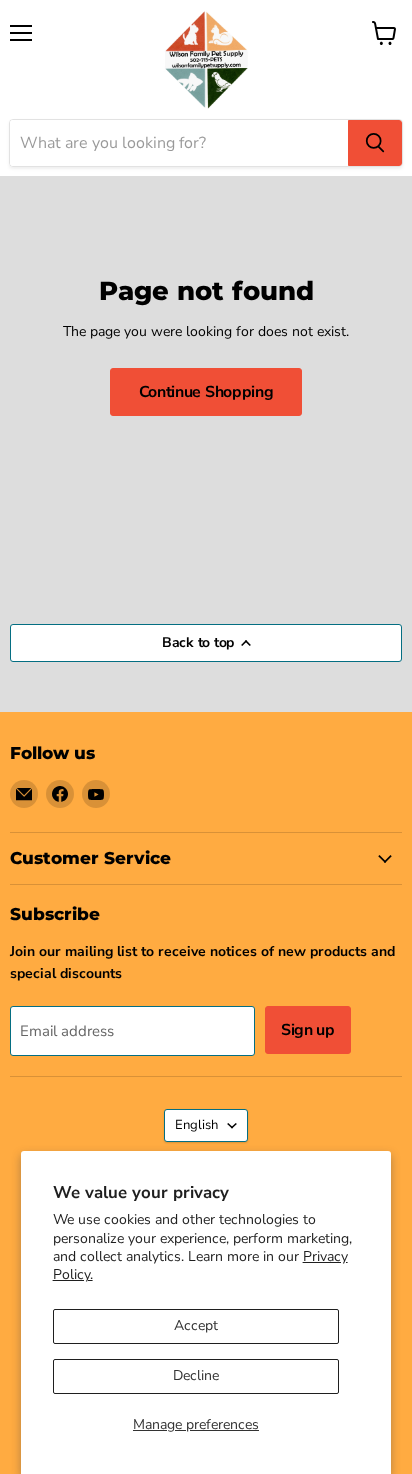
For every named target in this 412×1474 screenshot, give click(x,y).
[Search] (375, 143)
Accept (196, 1325)
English (196, 1125)
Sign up (308, 1030)
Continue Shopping (206, 392)
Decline (196, 1375)
